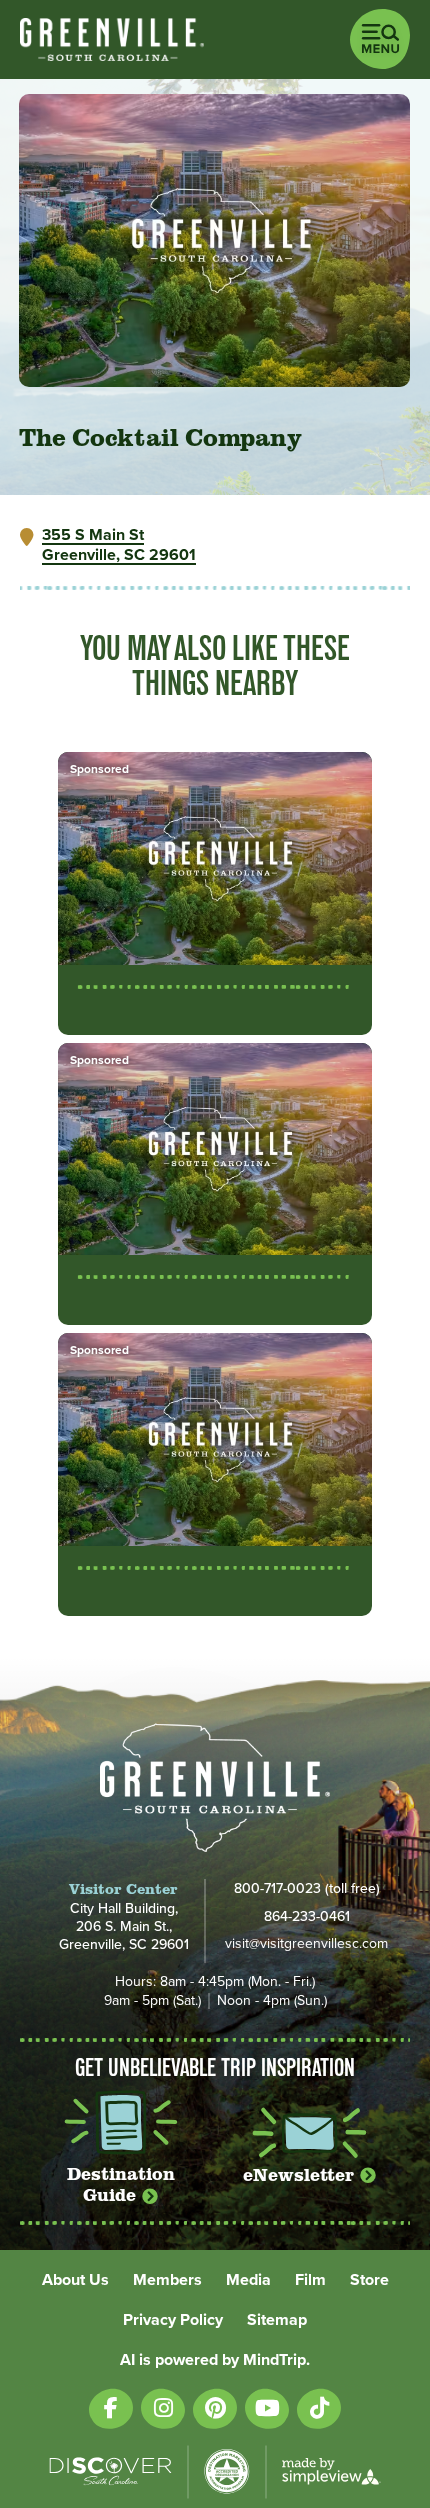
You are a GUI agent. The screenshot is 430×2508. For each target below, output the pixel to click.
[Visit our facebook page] (111, 2408)
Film (310, 2280)
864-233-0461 (307, 1916)
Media (248, 2280)
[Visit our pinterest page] (215, 2408)
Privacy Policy (173, 2320)
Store (369, 2280)
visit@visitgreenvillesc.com (306, 1944)
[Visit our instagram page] (163, 2408)
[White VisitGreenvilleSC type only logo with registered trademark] (112, 39)
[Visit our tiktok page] (319, 2408)
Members (167, 2280)
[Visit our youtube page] (267, 2408)
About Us (75, 2280)
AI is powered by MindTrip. (215, 2360)
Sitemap (277, 2320)
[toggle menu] (380, 39)
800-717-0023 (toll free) (307, 1888)
